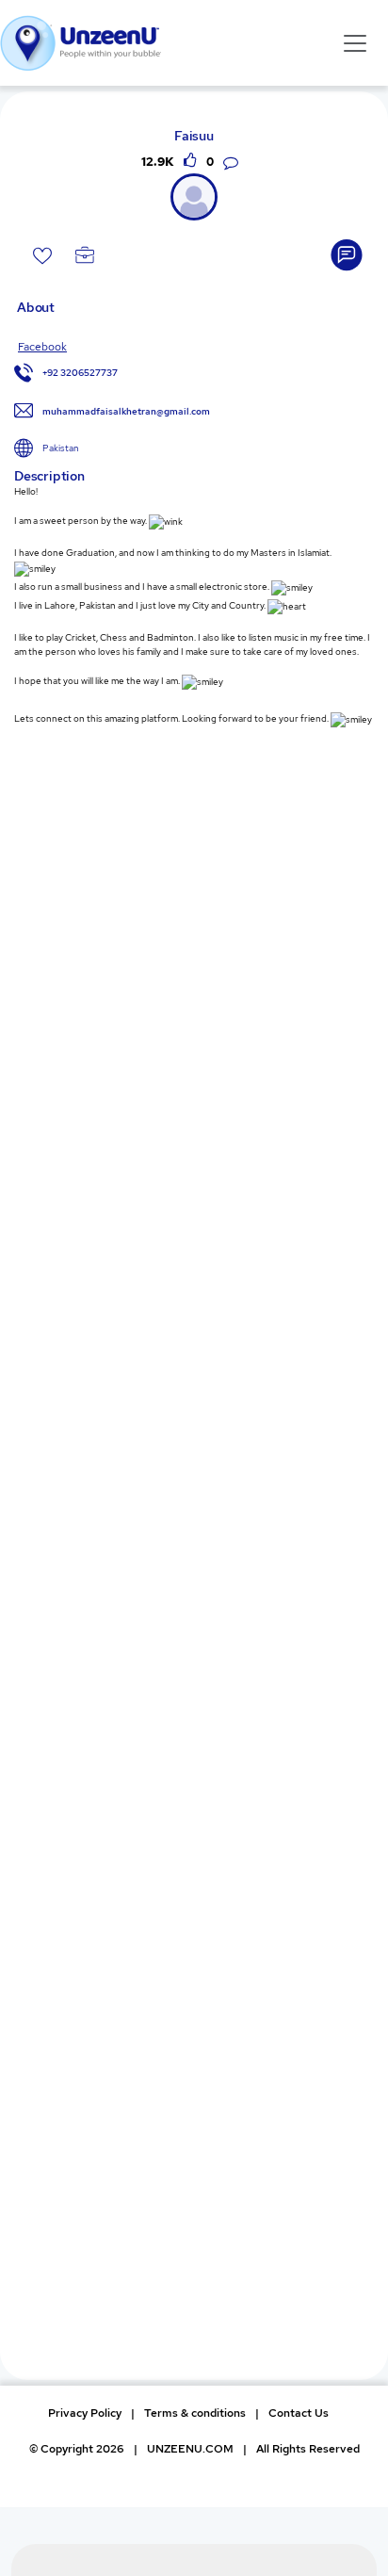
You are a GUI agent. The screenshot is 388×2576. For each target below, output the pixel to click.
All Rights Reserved (308, 2449)
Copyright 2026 (77, 2449)
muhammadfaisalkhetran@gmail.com (126, 411)
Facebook (42, 347)
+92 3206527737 (80, 373)
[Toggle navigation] (355, 42)
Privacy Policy (85, 2413)
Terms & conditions (195, 2413)
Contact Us (299, 2413)
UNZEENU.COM (190, 2449)
